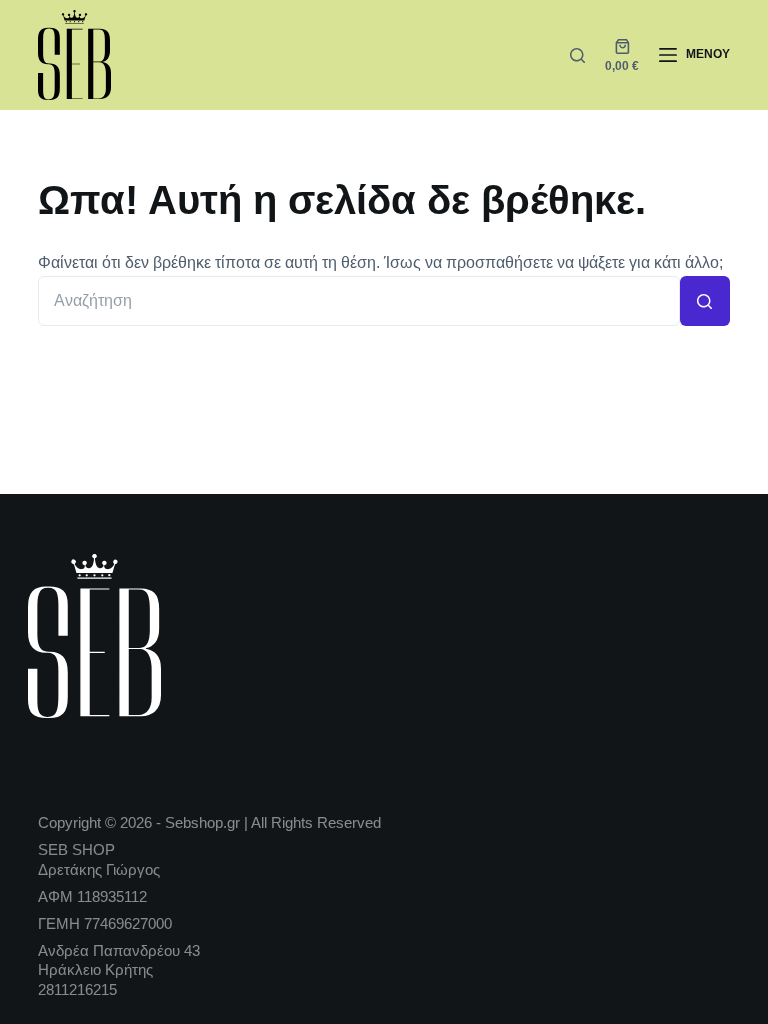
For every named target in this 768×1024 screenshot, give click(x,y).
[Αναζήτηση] (577, 55)
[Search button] (705, 301)
